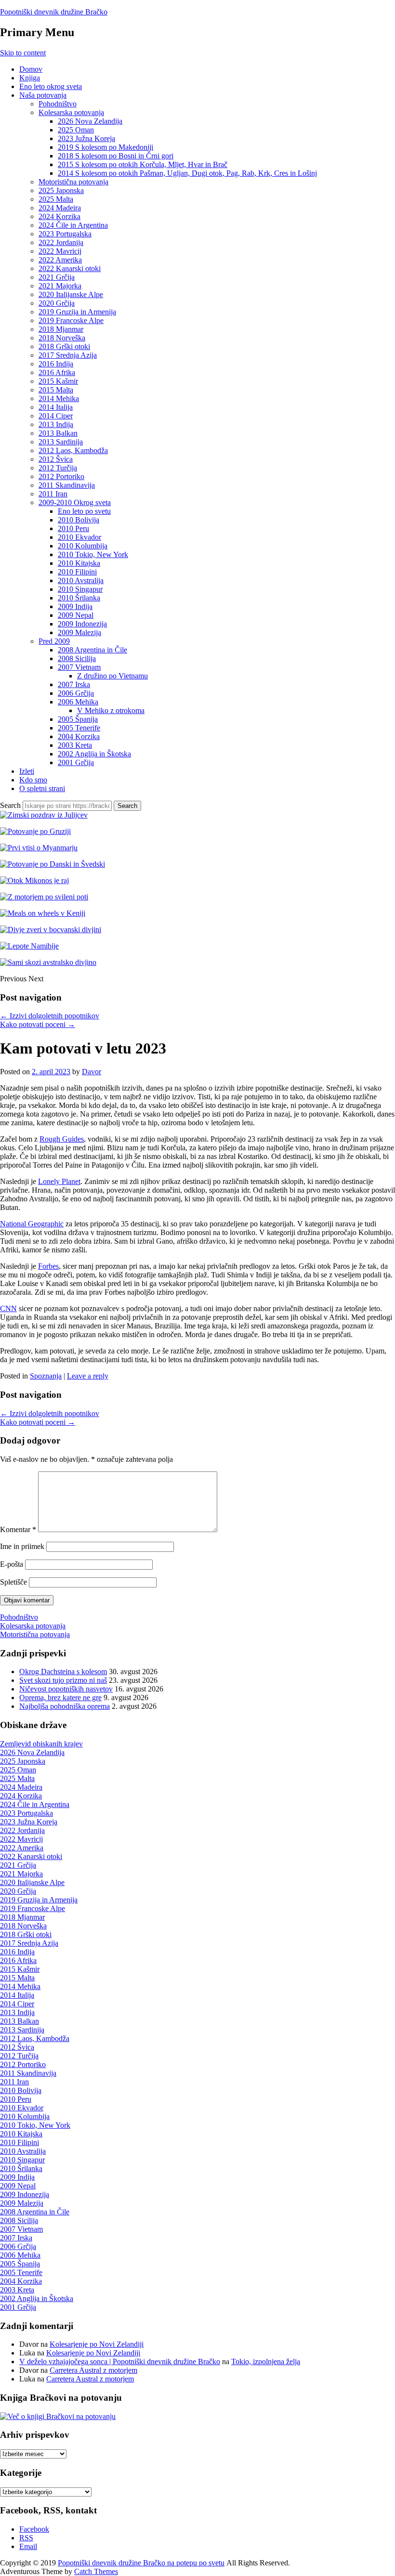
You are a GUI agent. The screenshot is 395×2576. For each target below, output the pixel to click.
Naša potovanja (43, 95)
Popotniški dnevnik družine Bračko (54, 12)
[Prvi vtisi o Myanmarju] (39, 848)
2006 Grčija (76, 693)
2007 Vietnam (79, 667)
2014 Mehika (59, 398)
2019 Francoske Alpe (71, 320)
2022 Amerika (60, 260)
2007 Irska (74, 684)
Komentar (18, 1529)
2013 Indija (56, 424)
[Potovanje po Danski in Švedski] (53, 864)
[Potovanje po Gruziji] (35, 831)
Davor (92, 1072)
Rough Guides (62, 1139)
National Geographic (32, 1224)
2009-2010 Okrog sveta (75, 502)
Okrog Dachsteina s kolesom (63, 1672)
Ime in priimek (22, 1546)
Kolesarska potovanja (71, 112)
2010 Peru (73, 528)
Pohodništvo (58, 104)
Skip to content (23, 53)
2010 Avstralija (81, 580)
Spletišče (13, 1582)
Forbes (48, 1266)
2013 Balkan (58, 433)
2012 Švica (56, 459)
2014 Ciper (56, 416)
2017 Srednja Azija (68, 355)
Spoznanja (46, 1376)
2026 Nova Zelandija (90, 121)
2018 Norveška (62, 338)
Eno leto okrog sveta (51, 86)
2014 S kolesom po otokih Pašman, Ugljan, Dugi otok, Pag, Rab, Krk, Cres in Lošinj (187, 173)
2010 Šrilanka (79, 598)
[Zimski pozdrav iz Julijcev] (44, 815)
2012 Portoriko (61, 476)
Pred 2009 (54, 641)
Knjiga (30, 78)
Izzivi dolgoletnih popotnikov (50, 1016)
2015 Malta (56, 390)
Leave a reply (88, 1376)
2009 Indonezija (82, 624)
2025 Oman (76, 130)
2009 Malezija (79, 632)
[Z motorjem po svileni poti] (44, 897)
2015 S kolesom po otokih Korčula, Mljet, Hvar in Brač (143, 164)
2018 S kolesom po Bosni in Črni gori (116, 156)
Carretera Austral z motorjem (93, 2370)
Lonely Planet (59, 1181)
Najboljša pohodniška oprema (65, 1706)
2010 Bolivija (79, 520)
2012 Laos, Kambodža (73, 450)
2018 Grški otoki (64, 346)
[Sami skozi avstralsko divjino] (48, 962)
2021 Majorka (60, 286)
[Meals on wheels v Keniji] (43, 913)
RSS (26, 2538)
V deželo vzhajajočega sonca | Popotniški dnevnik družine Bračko (120, 2361)
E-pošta (12, 1564)
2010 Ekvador (79, 537)
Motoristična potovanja (73, 182)
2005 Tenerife (79, 728)
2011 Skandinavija (67, 485)
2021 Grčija (57, 277)
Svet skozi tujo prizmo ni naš (63, 1680)
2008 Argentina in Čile (92, 650)
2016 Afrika (57, 372)
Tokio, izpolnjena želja (266, 2361)
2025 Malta (56, 199)
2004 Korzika (79, 736)
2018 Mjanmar (61, 329)
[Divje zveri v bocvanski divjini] (51, 930)
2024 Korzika (59, 216)
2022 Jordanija (61, 242)
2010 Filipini (77, 572)
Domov (31, 69)
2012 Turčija (58, 468)
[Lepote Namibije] (29, 946)
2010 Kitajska (79, 563)
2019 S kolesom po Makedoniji (105, 147)
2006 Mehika (78, 702)
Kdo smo (33, 780)
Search (10, 805)
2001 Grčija (76, 762)
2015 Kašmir (58, 381)
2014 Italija (56, 407)
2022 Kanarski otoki (70, 268)
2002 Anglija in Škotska (94, 754)
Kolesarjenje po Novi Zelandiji (97, 2344)
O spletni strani (42, 788)
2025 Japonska (61, 190)
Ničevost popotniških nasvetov (66, 1689)
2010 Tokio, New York (93, 554)
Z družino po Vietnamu (112, 676)
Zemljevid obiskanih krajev (41, 1744)
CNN (8, 1308)
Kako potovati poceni (38, 1024)
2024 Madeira (60, 208)
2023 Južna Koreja (86, 138)
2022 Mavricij (60, 251)
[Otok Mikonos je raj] (34, 880)
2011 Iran (53, 494)
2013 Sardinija (61, 442)
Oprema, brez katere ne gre (60, 1698)
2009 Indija (75, 606)
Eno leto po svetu (84, 511)
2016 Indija (56, 364)
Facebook (34, 2529)
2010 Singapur (80, 589)
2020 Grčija (57, 303)
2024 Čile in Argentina (73, 225)
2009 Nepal (76, 615)
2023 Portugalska (65, 234)
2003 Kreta (75, 745)
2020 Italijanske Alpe (71, 294)
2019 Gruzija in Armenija (77, 312)
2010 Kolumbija (83, 546)
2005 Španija (78, 719)
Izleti (27, 771)
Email (28, 2546)
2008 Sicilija (77, 658)
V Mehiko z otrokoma (111, 710)
